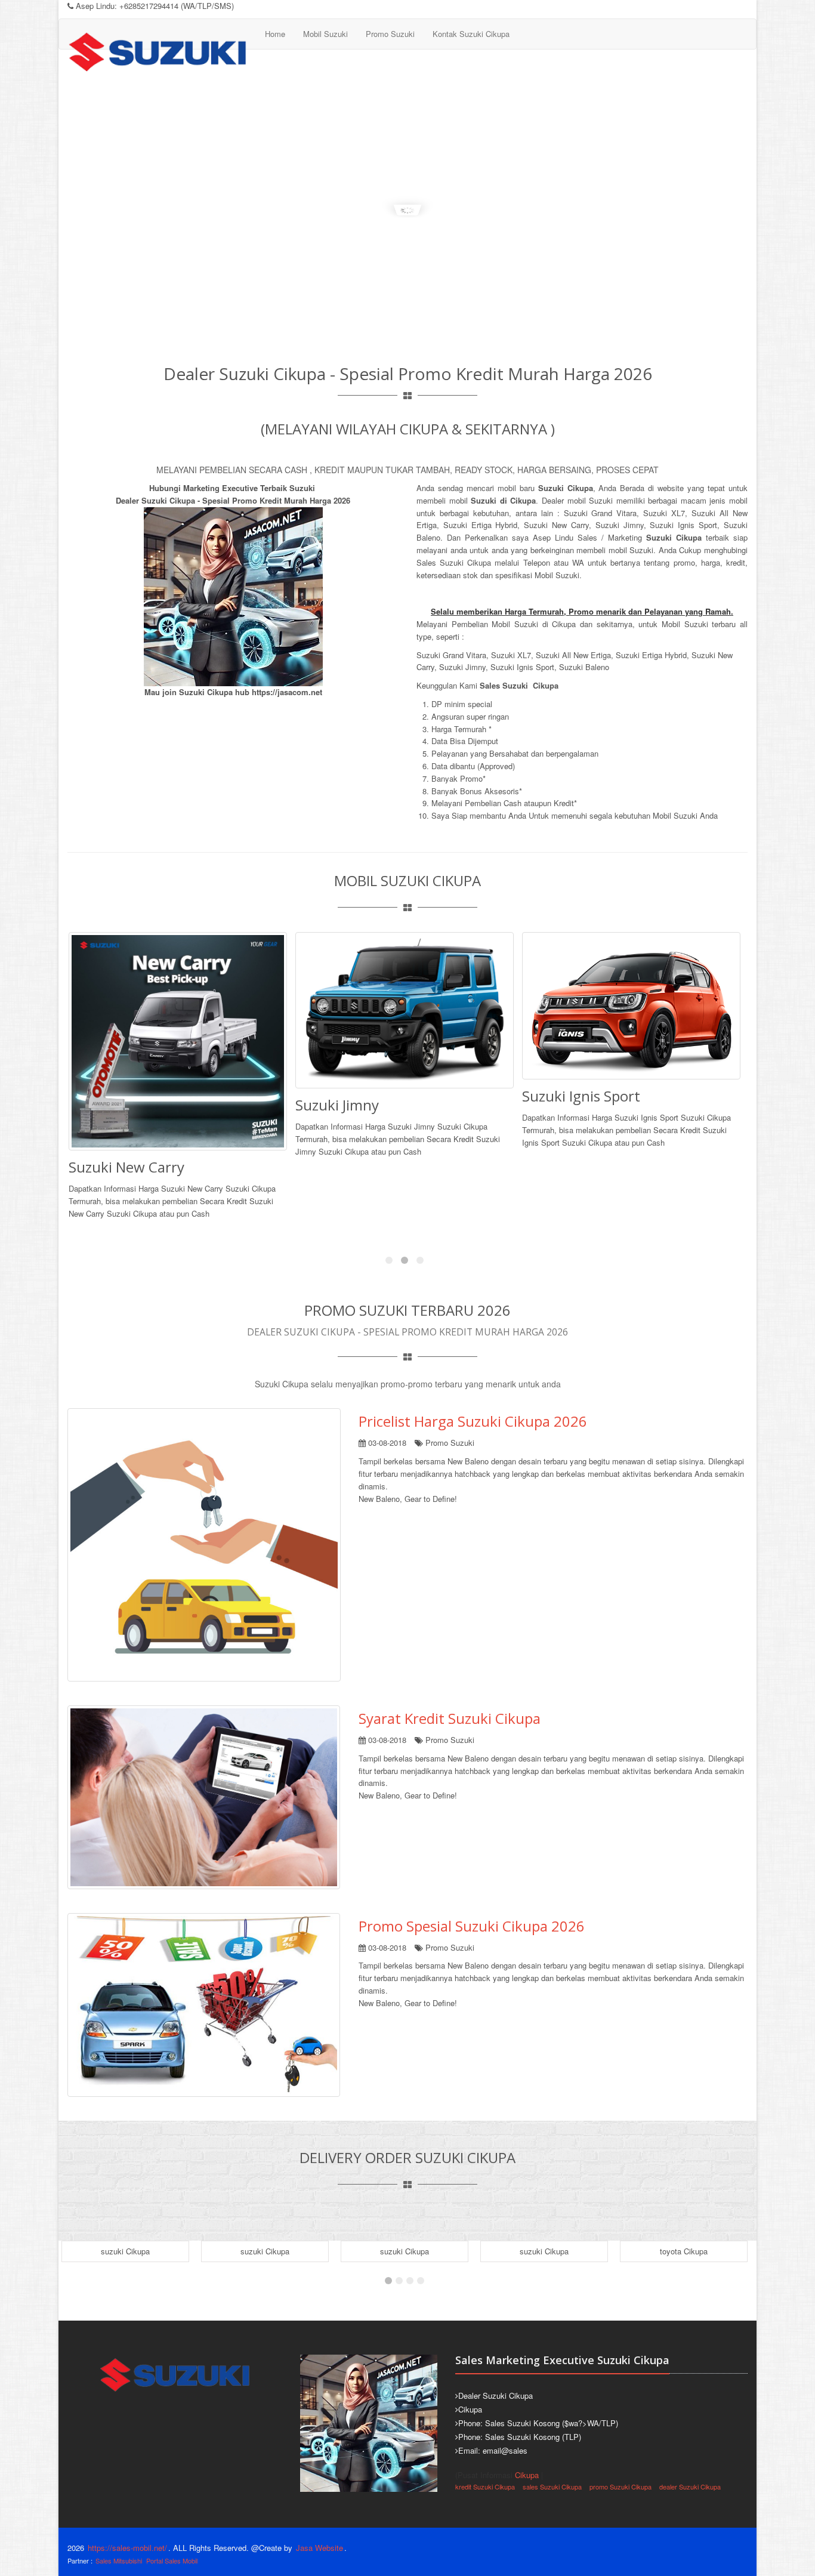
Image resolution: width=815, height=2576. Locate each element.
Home (275, 34)
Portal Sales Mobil (172, 2560)
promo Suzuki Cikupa (620, 2486)
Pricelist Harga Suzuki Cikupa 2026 (473, 1421)
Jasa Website (319, 2548)
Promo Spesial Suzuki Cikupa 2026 (472, 1926)
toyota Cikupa (544, 2251)
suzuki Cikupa (125, 2251)
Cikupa (527, 2475)
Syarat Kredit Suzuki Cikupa (450, 1718)
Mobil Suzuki (325, 34)
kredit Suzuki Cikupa (485, 2486)
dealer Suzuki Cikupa (690, 2486)
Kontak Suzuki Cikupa (471, 34)
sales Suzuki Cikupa (552, 2486)
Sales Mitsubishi (119, 2560)
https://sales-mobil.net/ (127, 2548)
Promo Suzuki (390, 34)
